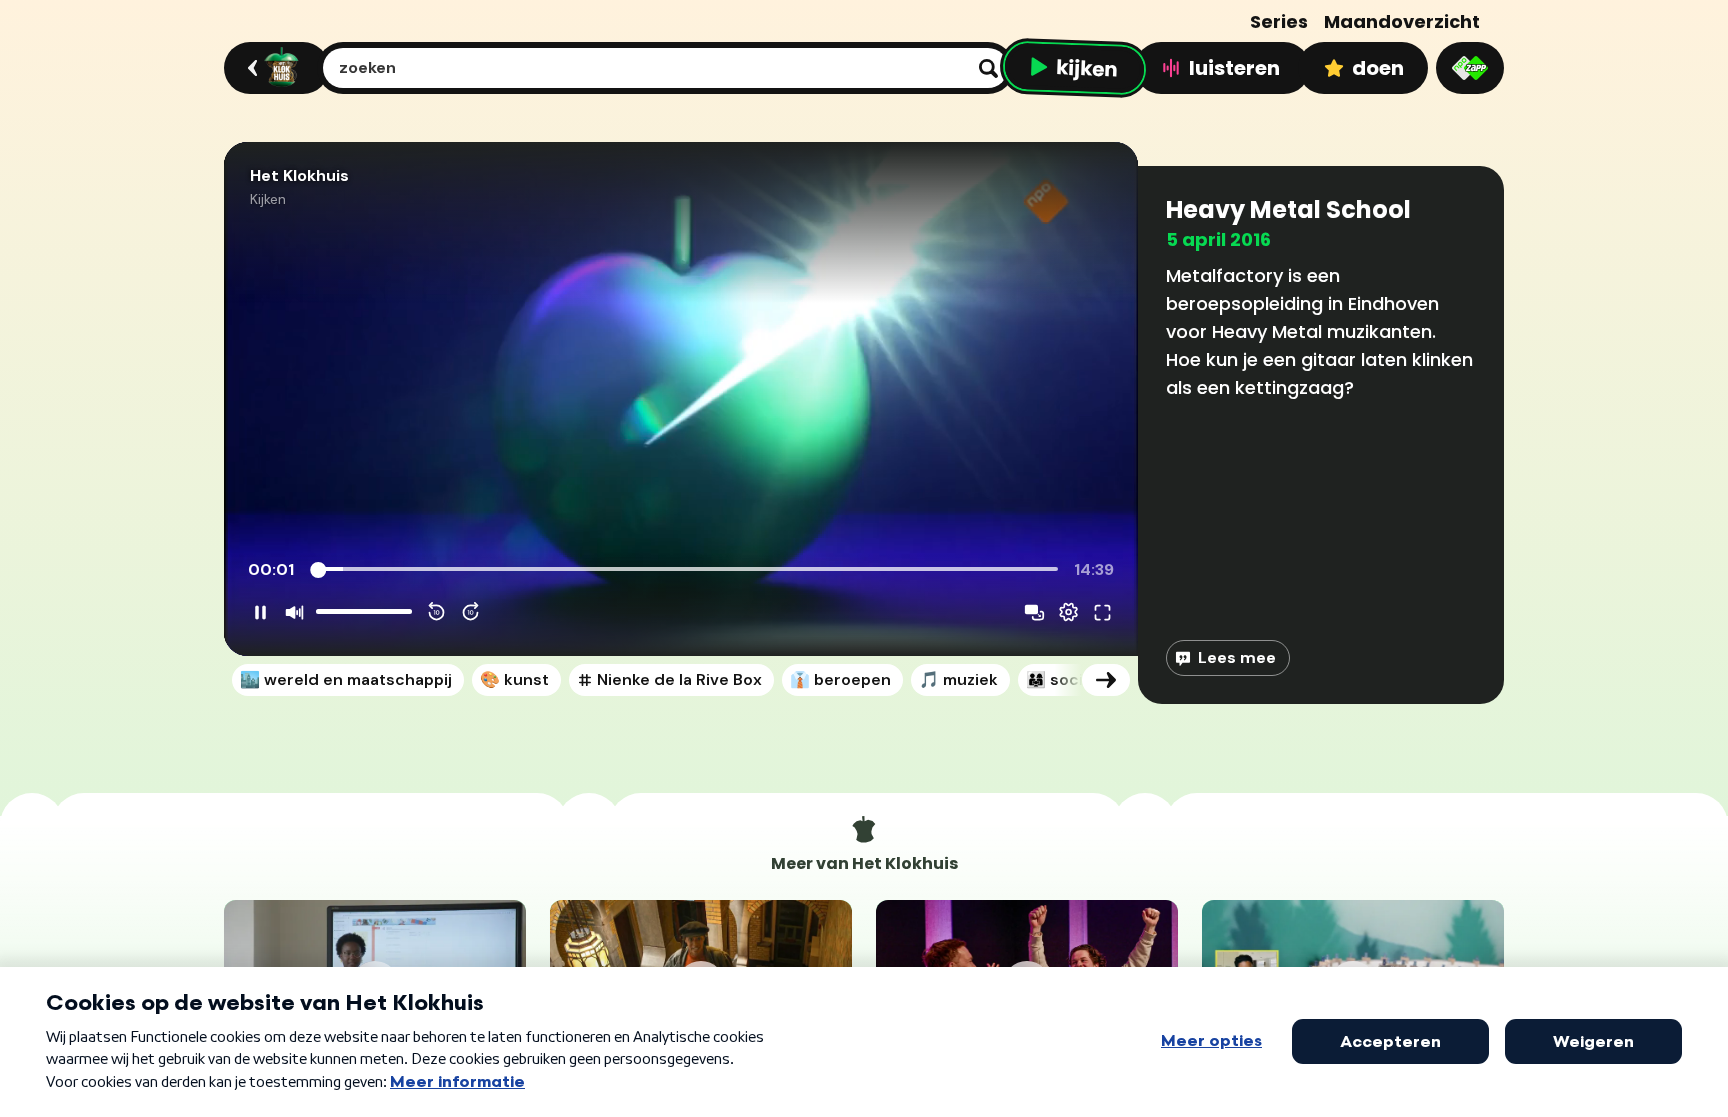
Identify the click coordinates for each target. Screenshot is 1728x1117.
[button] (681, 399)
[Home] (273, 68)
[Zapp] (1470, 68)
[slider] (687, 570)
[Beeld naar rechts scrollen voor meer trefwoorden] (1106, 680)
